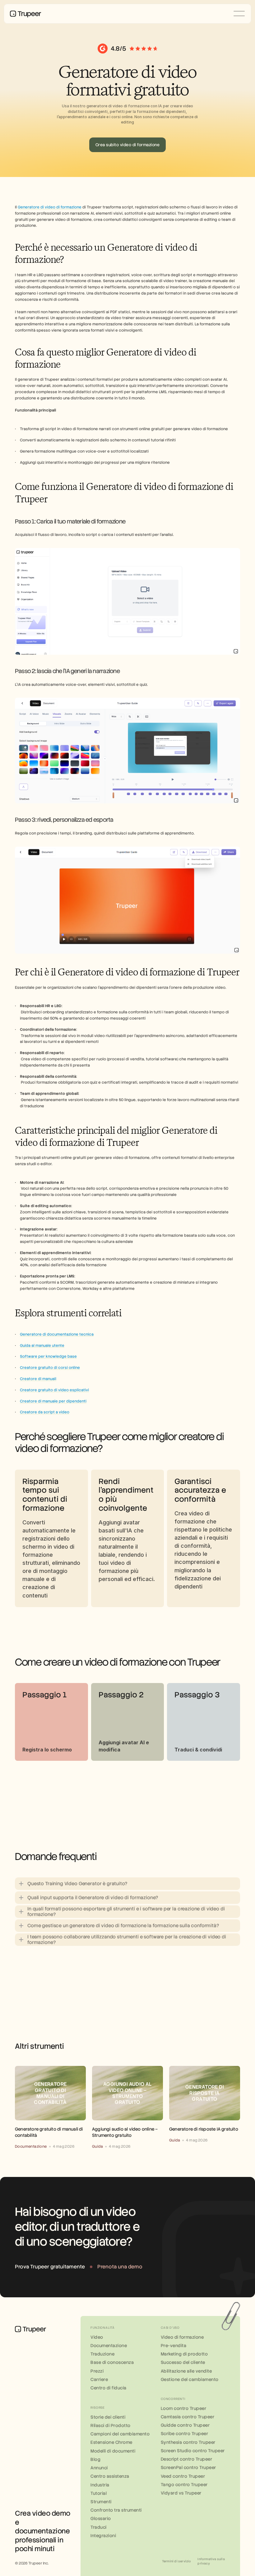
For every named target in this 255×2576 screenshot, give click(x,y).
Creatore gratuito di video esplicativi (54, 1390)
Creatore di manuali (38, 1379)
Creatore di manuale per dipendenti (53, 1401)
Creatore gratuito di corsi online (50, 1368)
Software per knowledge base (48, 1356)
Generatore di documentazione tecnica (57, 1334)
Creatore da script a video (45, 1412)
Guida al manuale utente (42, 1346)
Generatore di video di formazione (50, 207)
